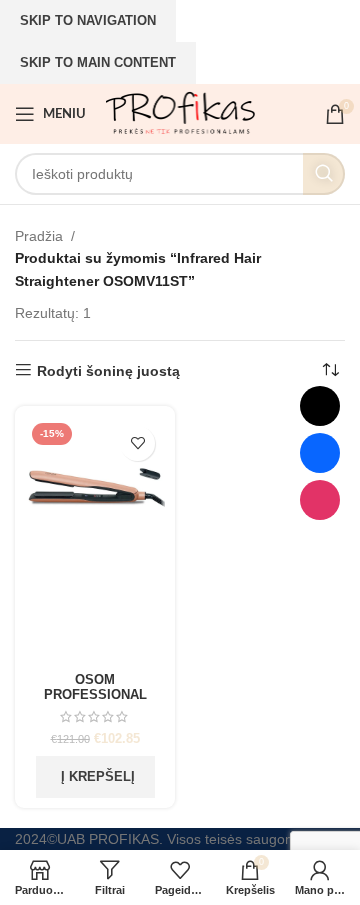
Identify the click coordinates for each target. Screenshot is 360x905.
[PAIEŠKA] (324, 174)
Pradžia (39, 236)
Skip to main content (98, 62)
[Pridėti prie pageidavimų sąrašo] (137, 443)
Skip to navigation (88, 20)
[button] (95, 777)
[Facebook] (320, 453)
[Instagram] (320, 500)
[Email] (320, 406)
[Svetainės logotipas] (180, 113)
